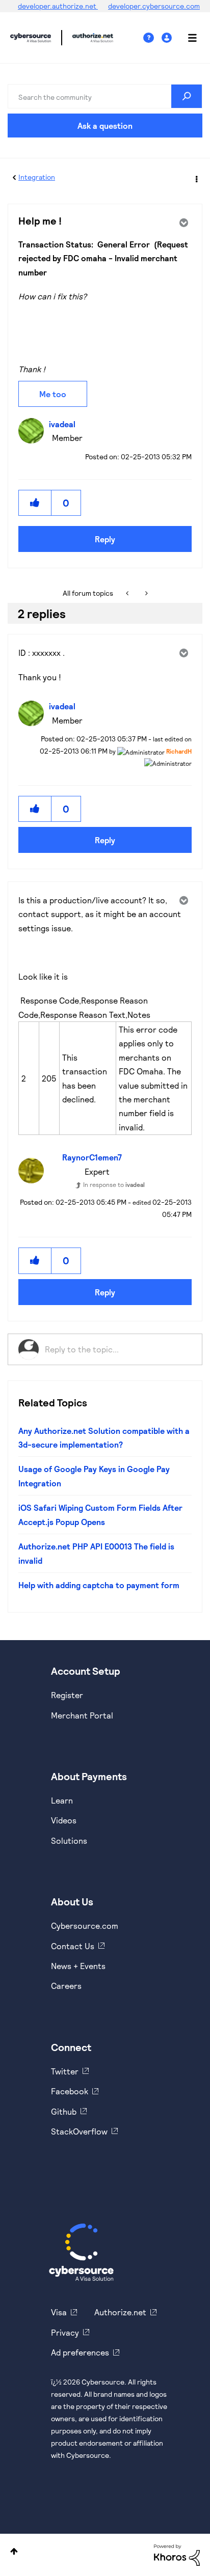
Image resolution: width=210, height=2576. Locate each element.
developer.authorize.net (58, 6)
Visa (59, 2312)
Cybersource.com (85, 1926)
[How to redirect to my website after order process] (128, 593)
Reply (105, 539)
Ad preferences (80, 2352)
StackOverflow (79, 2131)
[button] (35, 503)
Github (64, 2111)
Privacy (65, 2332)
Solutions (69, 1840)
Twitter (65, 2071)
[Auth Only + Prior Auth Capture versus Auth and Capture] (146, 593)
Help (152, 38)
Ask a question (105, 126)
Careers (66, 1986)
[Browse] (187, 38)
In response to (114, 1184)
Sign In (168, 38)
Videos (64, 1820)
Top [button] (14, 2551)
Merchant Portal (82, 1715)
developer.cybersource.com (154, 6)
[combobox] (105, 96)
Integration (37, 177)
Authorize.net (120, 2312)
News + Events (78, 1966)
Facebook (70, 2091)
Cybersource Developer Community (31, 38)
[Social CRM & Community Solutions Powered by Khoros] (177, 2554)
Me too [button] (53, 394)
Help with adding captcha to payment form (99, 1585)
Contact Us (73, 1946)
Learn (62, 1800)
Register (67, 1695)
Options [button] (196, 178)
